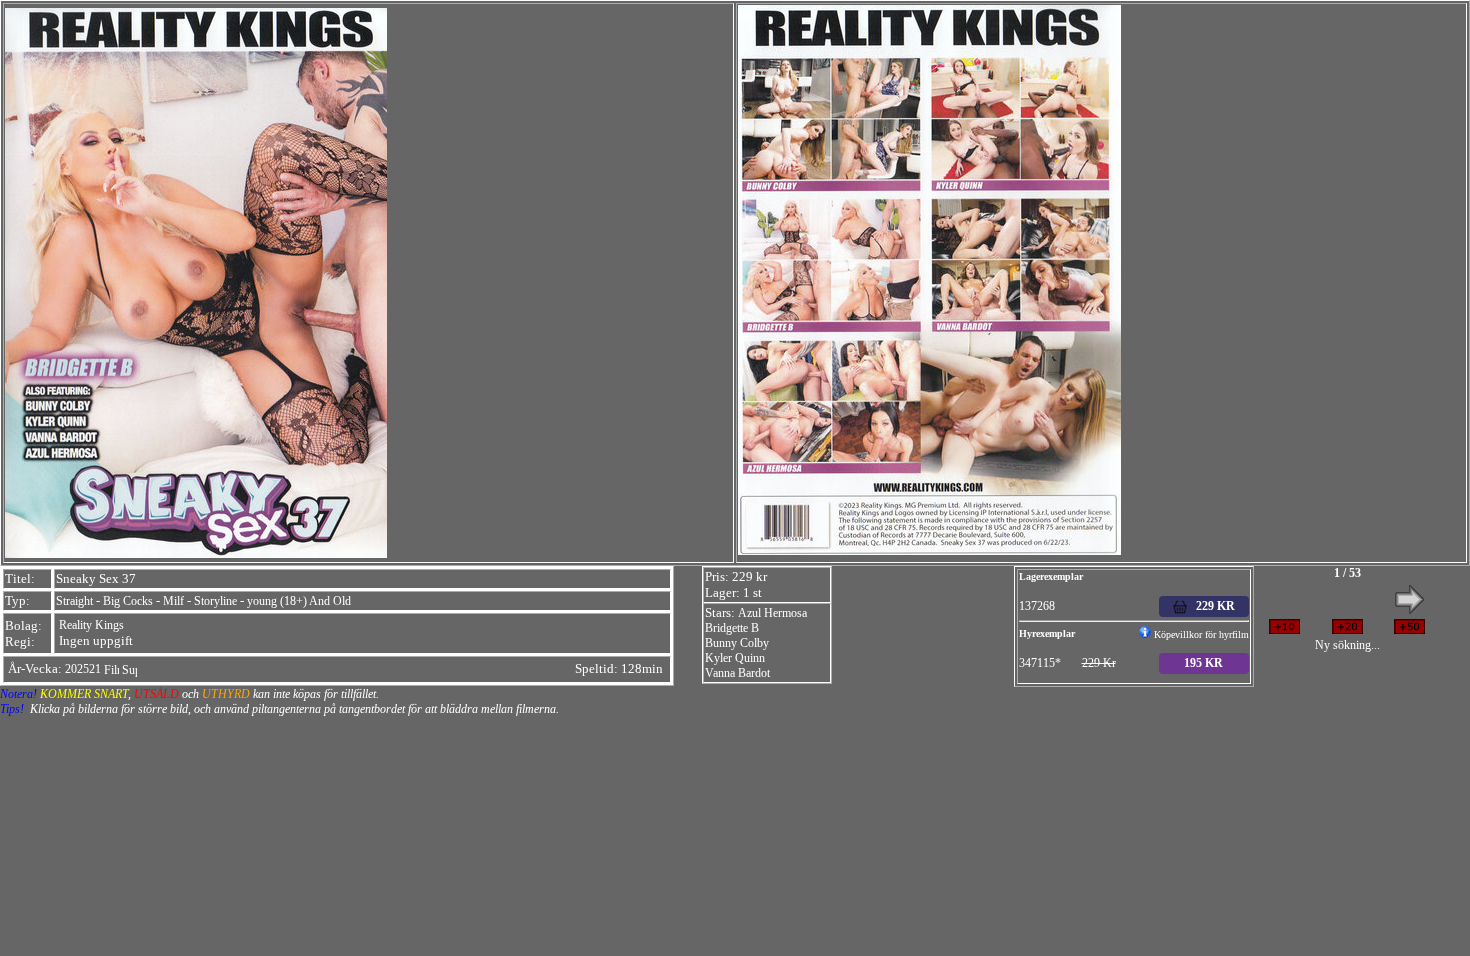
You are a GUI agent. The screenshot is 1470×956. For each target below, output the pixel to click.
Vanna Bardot (737, 673)
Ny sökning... (1347, 645)
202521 (83, 669)
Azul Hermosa (772, 613)
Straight (74, 601)
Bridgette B (732, 628)
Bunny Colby (737, 643)
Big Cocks (128, 601)
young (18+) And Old (299, 601)
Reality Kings (91, 625)
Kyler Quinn (735, 658)
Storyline (215, 601)
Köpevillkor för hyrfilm (1200, 634)
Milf (173, 601)
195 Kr (1203, 663)
